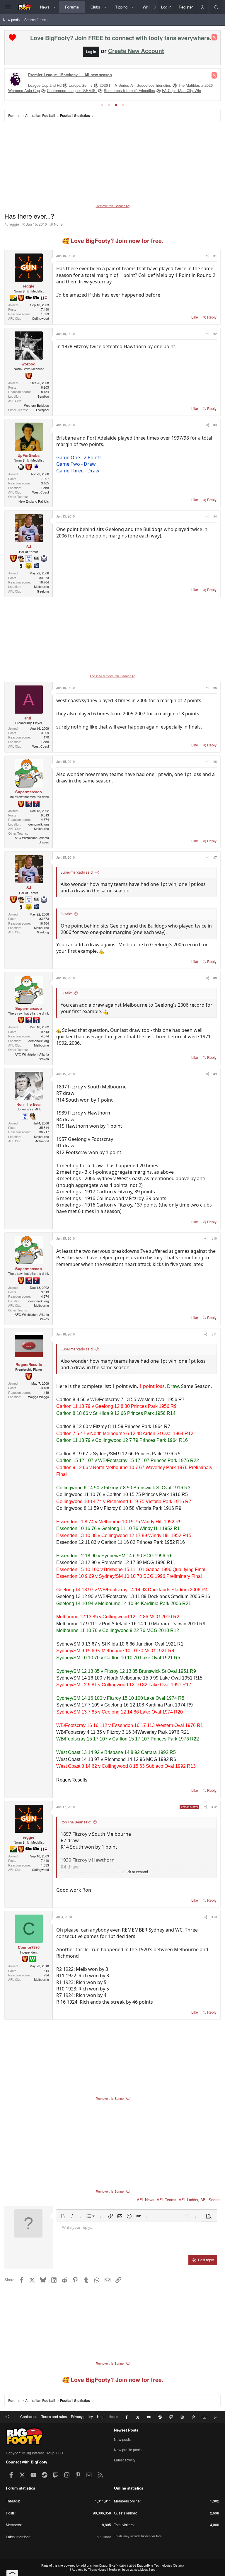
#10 (214, 1238)
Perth (45, 488)
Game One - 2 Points (79, 457)
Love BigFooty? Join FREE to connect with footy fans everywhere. (121, 38)
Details (178, 2565)
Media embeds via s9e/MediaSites (132, 2570)
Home (114, 2416)
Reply (212, 317)
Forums (72, 7)
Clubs (95, 7)
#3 (215, 425)
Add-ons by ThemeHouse (89, 2570)
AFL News (146, 2200)
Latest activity (125, 2460)
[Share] (207, 256)
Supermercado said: (77, 872)
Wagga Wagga (39, 1397)
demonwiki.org (39, 824)
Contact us (29, 2416)
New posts (11, 19)
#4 (215, 516)
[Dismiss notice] (214, 37)
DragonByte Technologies (155, 2565)
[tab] (102, 105)
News (45, 7)
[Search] (216, 7)
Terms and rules (54, 2416)
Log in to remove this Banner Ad (113, 676)
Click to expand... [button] (137, 1872)
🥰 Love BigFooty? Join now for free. (113, 241)
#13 (214, 1917)
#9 (215, 1074)
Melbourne (41, 586)
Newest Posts (126, 2430)
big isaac (104, 2537)
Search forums (36, 19)
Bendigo (43, 396)
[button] (55, 7)
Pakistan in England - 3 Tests (53, 85)
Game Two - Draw (76, 464)
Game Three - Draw (78, 471)
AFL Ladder (188, 2200)
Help (101, 2416)
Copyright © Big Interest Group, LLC (34, 2453)
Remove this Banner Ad (113, 206)
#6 (215, 761)
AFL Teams (167, 2200)
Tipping (121, 7)
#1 (215, 256)
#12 (214, 1807)
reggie (14, 224)
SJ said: (66, 914)
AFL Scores (210, 2200)
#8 (215, 978)
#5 (215, 688)
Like (195, 317)
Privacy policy (82, 2416)
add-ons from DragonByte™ (99, 2565)
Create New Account (136, 51)
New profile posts (128, 2450)
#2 (215, 334)
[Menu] (8, 7)
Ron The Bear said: (76, 1822)
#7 (215, 857)
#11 (214, 1334)
